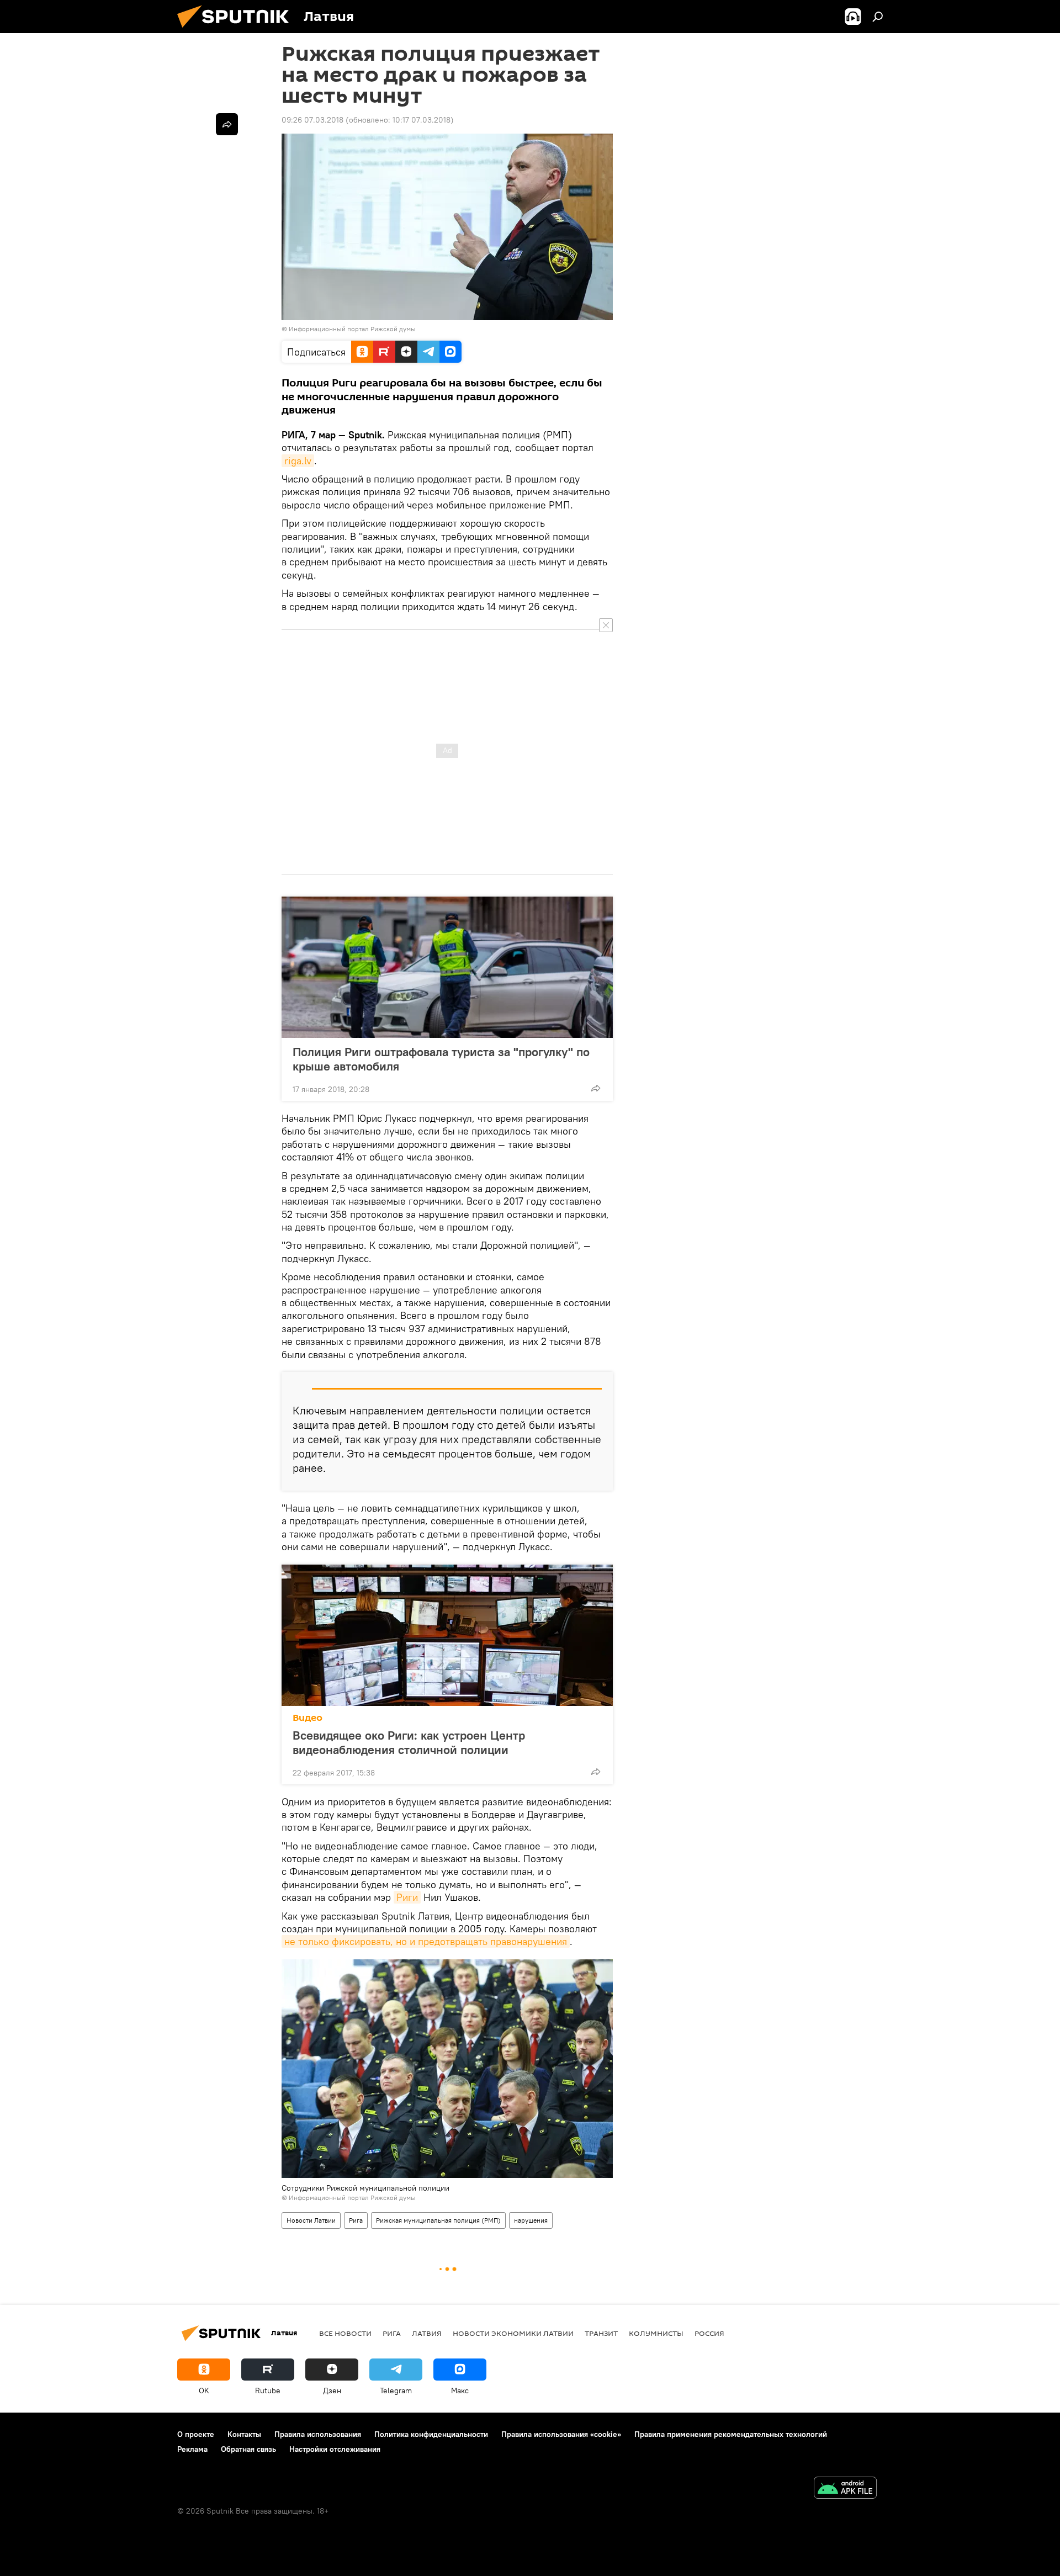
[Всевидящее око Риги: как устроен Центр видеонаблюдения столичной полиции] (447, 1635)
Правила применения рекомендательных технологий (731, 2434)
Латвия (427, 2333)
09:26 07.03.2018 (312, 120)
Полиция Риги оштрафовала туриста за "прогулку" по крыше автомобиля (441, 1059)
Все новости (345, 2333)
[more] (596, 1088)
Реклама (192, 2449)
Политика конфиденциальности (431, 2434)
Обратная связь (248, 2449)
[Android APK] (845, 2489)
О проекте (196, 2434)
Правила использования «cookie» (561, 2434)
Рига (356, 2220)
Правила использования (318, 2434)
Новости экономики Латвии (513, 2333)
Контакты (244, 2434)
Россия (709, 2333)
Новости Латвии (311, 2220)
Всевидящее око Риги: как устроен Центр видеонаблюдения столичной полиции (409, 1742)
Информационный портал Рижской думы (352, 329)
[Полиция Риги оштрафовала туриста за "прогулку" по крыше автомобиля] (447, 967)
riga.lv (298, 461)
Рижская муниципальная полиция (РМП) (438, 2220)
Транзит (601, 2333)
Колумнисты (656, 2333)
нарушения (531, 2220)
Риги (407, 1897)
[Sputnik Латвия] (237, 30)
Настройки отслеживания (335, 2449)
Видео (308, 1718)
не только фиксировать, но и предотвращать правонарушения (426, 1941)
